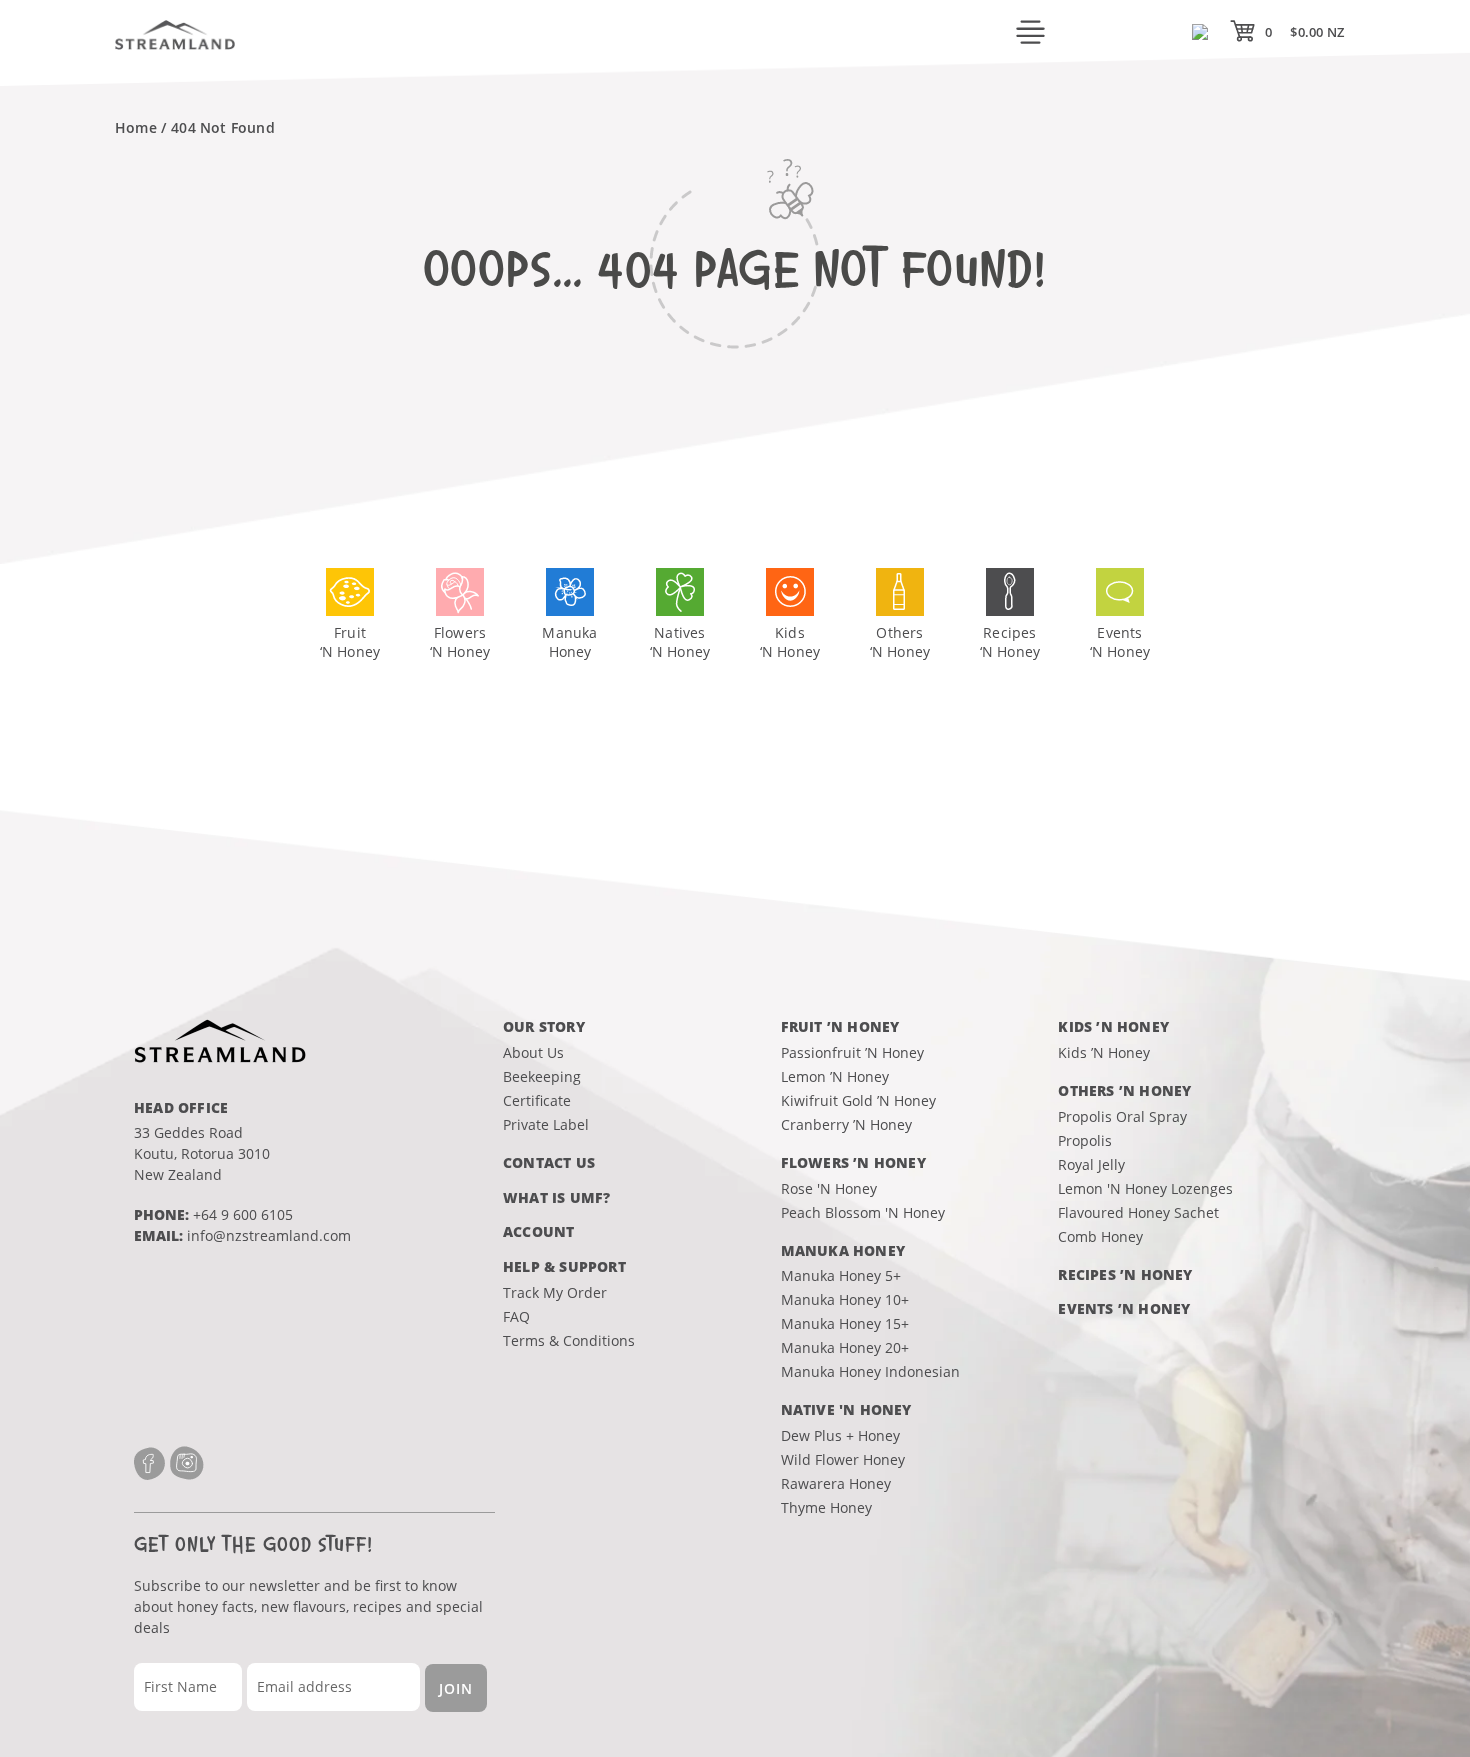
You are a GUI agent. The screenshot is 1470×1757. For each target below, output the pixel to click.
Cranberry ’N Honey (846, 1124)
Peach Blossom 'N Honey (863, 1212)
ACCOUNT (538, 1231)
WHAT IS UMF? (556, 1197)
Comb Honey (1100, 1236)
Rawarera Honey (836, 1483)
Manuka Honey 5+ (841, 1275)
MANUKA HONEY (843, 1250)
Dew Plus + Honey (840, 1435)
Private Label (546, 1124)
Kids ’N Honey (1104, 1052)
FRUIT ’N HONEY (840, 1026)
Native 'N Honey (846, 1409)
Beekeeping (542, 1076)
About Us (533, 1052)
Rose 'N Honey (829, 1188)
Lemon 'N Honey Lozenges (1145, 1188)
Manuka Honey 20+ (845, 1347)
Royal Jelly (1091, 1164)
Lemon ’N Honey (835, 1076)
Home (136, 127)
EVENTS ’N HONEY (1124, 1308)
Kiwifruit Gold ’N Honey (858, 1100)
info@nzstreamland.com (269, 1235)
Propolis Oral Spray (1122, 1116)
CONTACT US (549, 1162)
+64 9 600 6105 (243, 1214)
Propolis (1085, 1140)
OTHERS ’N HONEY (1124, 1090)
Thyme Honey (826, 1507)
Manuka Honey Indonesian (870, 1371)
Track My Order (555, 1292)
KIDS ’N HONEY (1113, 1026)
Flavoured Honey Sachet (1138, 1212)
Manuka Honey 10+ (845, 1299)
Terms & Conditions (569, 1340)
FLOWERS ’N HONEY (853, 1162)
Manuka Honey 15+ (845, 1323)
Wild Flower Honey (843, 1459)
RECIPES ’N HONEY (1125, 1274)
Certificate (537, 1100)
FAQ (516, 1316)
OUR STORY (544, 1026)
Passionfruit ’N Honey (852, 1052)
